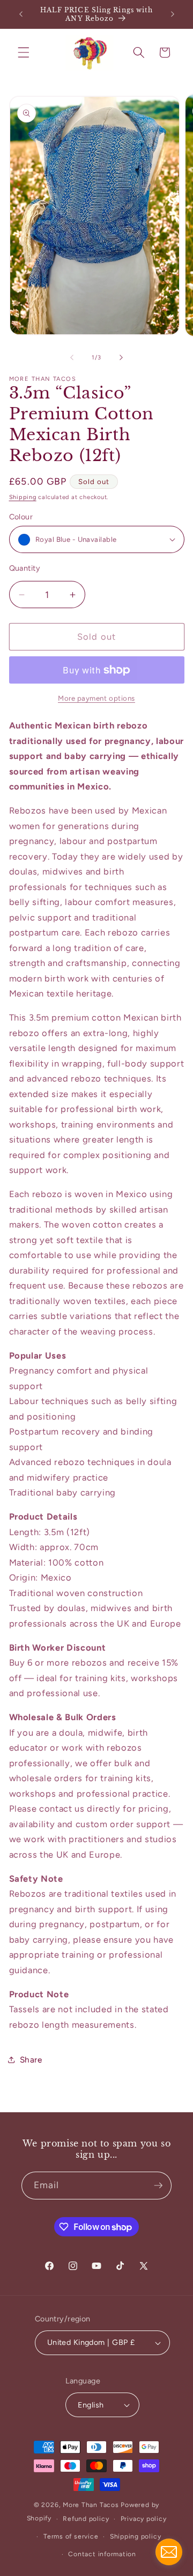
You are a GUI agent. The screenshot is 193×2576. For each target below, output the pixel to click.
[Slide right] (121, 358)
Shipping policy (136, 2536)
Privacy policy (144, 2519)
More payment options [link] (96, 698)
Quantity (25, 568)
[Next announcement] (173, 14)
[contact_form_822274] (169, 2552)
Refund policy (86, 2519)
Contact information (102, 2554)
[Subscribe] (158, 2186)
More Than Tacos (91, 2505)
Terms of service (71, 2536)
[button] (24, 52)
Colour (21, 517)
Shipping (23, 497)
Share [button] (31, 2060)
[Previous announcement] (21, 14)
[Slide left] (72, 358)
